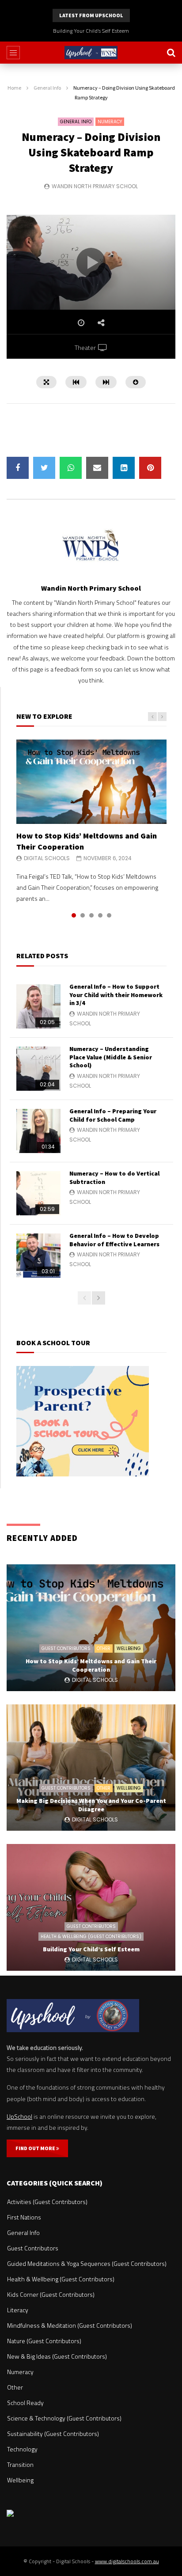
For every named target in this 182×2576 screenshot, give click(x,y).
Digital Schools (47, 858)
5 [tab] (109, 915)
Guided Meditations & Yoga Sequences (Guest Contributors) (87, 2263)
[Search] (171, 53)
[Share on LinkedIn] (124, 468)
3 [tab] (91, 915)
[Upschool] (91, 53)
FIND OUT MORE (36, 2148)
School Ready (25, 2403)
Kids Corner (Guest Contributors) (51, 2294)
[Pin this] (150, 468)
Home (14, 88)
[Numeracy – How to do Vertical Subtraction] (38, 1193)
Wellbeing (129, 1648)
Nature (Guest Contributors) (44, 2341)
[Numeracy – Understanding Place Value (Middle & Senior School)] (38, 1069)
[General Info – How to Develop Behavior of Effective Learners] (38, 1256)
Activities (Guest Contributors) (47, 2202)
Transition (20, 2464)
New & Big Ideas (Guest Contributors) (57, 2356)
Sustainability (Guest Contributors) (53, 2434)
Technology (22, 2449)
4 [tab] (100, 915)
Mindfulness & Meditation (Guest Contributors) (70, 2325)
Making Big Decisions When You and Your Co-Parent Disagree (91, 1805)
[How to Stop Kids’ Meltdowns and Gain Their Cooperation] (91, 782)
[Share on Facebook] (18, 468)
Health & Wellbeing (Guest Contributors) (91, 1937)
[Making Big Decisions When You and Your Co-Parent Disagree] (91, 1768)
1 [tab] (74, 915)
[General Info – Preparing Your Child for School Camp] (38, 1131)
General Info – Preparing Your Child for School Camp (113, 1115)
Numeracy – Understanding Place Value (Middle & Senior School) (111, 1057)
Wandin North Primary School (95, 186)
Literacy (18, 2310)
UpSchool (19, 2116)
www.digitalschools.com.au (127, 2561)
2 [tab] (83, 915)
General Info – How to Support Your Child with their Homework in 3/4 (116, 995)
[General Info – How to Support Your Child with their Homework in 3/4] (38, 1006)
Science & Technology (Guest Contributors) (64, 2418)
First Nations (24, 2217)
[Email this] (97, 468)
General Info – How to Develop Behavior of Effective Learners (114, 1240)
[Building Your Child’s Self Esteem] (91, 1907)
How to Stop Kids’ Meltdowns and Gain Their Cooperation (91, 1665)
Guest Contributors (66, 1648)
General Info (47, 88)
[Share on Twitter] (44, 468)
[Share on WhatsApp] (71, 468)
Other (104, 1648)
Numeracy (110, 122)
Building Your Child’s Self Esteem (91, 31)
